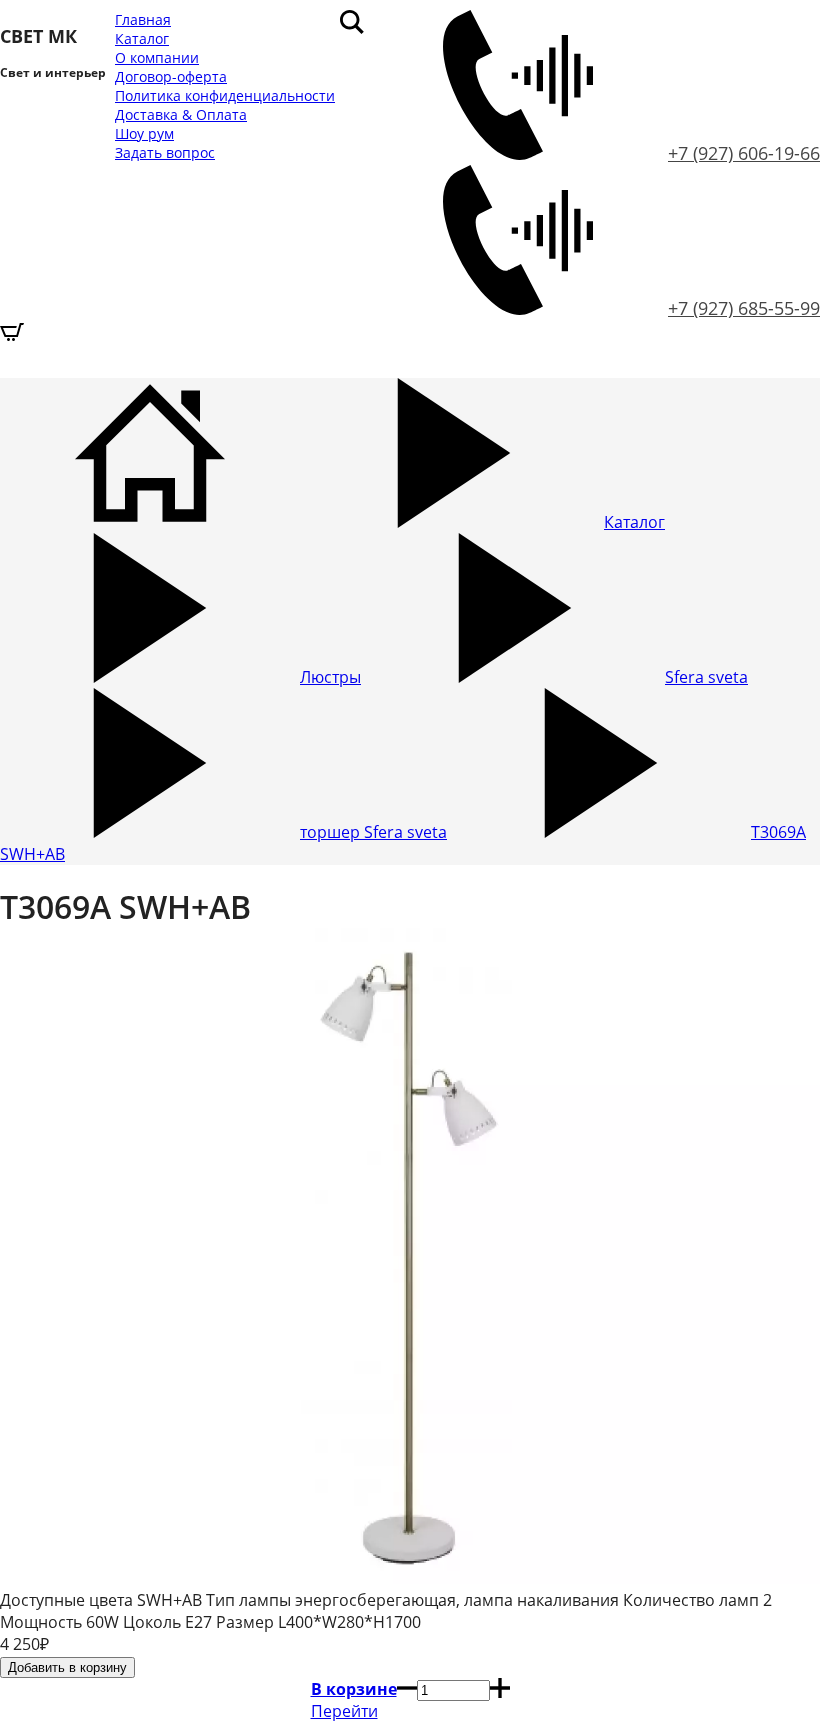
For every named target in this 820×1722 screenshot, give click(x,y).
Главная (143, 19)
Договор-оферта (171, 76)
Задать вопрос (165, 152)
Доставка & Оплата (181, 114)
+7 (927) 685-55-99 (744, 308)
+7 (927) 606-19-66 (744, 153)
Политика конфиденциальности (225, 95)
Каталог (142, 38)
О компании (157, 57)
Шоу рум (144, 133)
